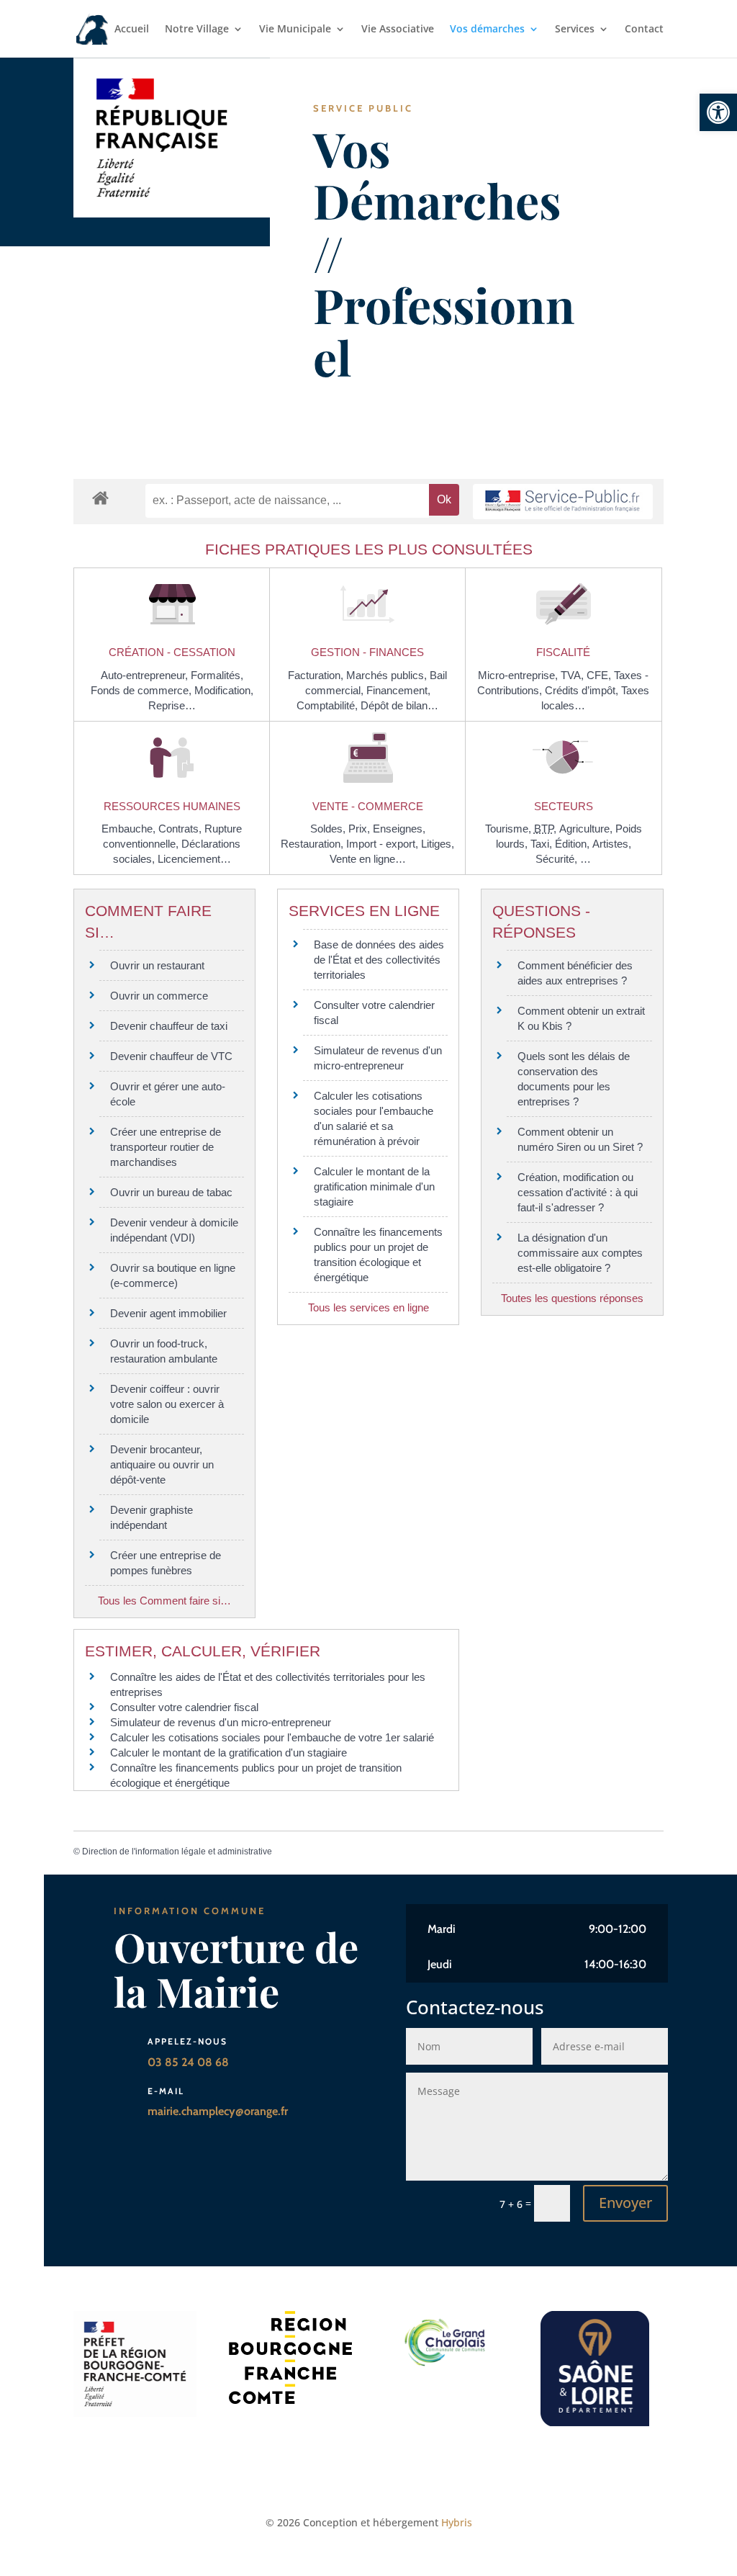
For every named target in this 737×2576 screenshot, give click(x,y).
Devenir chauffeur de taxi (169, 1026)
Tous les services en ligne (368, 1307)
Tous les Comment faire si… (164, 1601)
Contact (644, 30)
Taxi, (543, 844)
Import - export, (384, 844)
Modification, (224, 690)
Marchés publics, (388, 675)
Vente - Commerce (368, 806)
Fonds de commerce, (143, 690)
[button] (718, 112)
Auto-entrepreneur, (146, 675)
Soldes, (329, 829)
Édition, (574, 844)
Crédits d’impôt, (583, 690)
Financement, (398, 690)
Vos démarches (487, 30)
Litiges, (438, 844)
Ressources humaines (172, 806)
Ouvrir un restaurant (157, 965)
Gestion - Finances (367, 652)
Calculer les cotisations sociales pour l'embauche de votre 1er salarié (272, 1737)
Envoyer (625, 2203)
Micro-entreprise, (519, 675)
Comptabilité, (329, 705)
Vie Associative (398, 30)
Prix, (361, 829)
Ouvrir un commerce (159, 996)
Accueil (132, 30)
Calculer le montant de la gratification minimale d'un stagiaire (374, 1186)
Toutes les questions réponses (572, 1298)
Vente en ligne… (368, 859)
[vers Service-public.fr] (563, 502)
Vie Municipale (295, 30)
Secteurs (564, 806)
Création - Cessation (172, 652)
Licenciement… (194, 859)
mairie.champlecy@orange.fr (218, 2111)
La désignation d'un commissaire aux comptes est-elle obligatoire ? (580, 1253)
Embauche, (130, 829)
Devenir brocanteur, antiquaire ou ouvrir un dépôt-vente (162, 1464)
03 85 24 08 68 (188, 2062)
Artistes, (612, 844)
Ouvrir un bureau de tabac (171, 1192)
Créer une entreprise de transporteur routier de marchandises (166, 1147)
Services (575, 30)
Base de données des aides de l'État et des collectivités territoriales (379, 960)
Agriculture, (587, 829)
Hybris (457, 2522)
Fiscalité (563, 652)
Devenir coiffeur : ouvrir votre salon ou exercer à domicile (167, 1404)
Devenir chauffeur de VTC (171, 1056)
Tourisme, (510, 829)
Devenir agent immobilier (168, 1313)
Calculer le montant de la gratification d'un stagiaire (229, 1753)
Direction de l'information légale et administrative (177, 1852)
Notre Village (197, 30)
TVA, (574, 675)
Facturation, (317, 675)
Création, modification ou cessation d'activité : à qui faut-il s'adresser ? (578, 1192)
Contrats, (181, 829)
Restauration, (313, 844)
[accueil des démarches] (100, 497)
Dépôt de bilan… (399, 705)
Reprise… (172, 705)
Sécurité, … (563, 859)
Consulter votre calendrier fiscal (184, 1707)
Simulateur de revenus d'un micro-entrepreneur (221, 1722)
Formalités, (217, 675)
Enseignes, (399, 829)
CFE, (600, 675)
